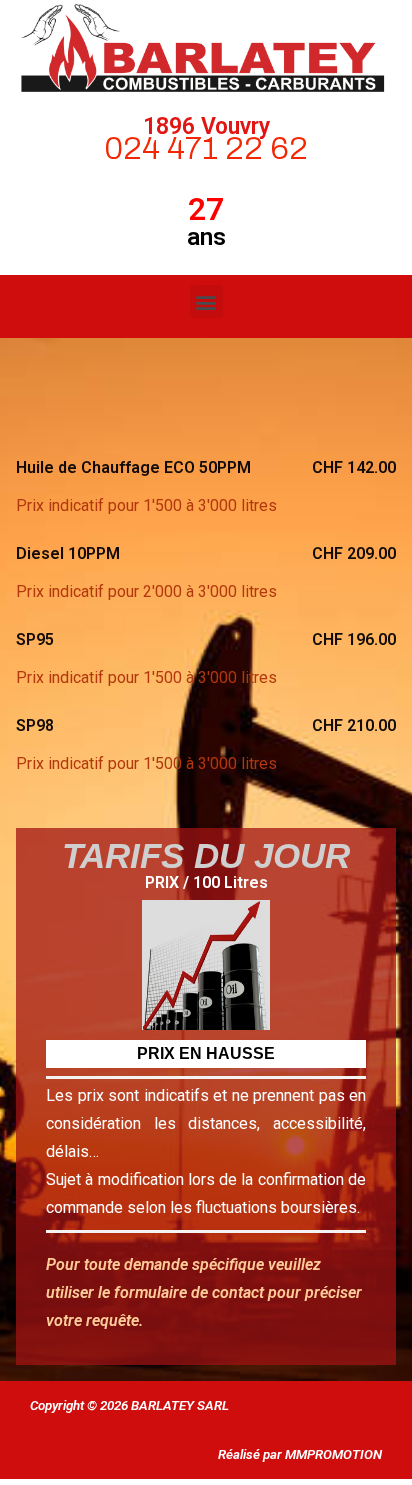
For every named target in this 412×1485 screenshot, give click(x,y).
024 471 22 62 (206, 148)
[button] (206, 301)
